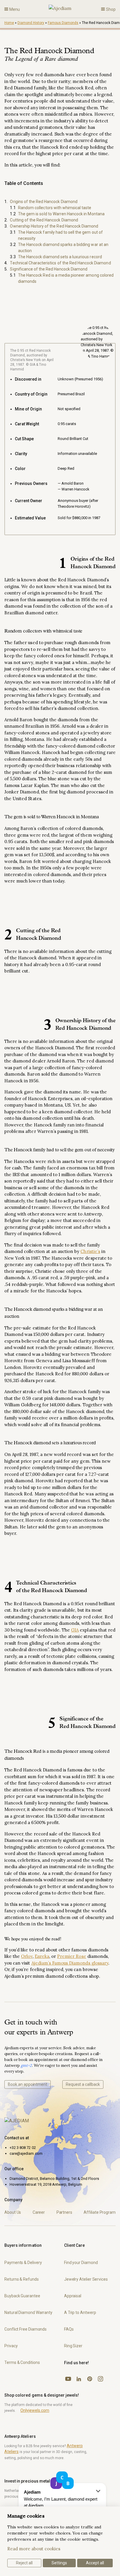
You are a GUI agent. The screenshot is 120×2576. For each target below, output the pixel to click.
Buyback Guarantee (22, 2296)
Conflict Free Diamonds (25, 2329)
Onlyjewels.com (35, 2410)
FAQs (69, 2329)
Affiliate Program (100, 2212)
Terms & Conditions (22, 2362)
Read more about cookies (34, 2549)
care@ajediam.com (26, 2153)
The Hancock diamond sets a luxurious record (60, 257)
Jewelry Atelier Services (86, 2279)
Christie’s (90, 1251)
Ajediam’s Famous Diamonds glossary (70, 1963)
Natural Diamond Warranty (28, 2312)
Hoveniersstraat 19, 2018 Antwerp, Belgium (46, 2184)
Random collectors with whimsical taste (55, 208)
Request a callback (83, 2084)
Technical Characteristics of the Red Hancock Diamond (60, 263)
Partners (64, 2212)
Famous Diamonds (63, 23)
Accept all (95, 2563)
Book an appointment (28, 2084)
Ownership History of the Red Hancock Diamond (54, 226)
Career (39, 2212)
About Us (13, 2212)
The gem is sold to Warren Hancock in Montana (61, 214)
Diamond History (31, 23)
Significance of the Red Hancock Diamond (49, 269)
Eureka (42, 1956)
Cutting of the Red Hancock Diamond (44, 220)
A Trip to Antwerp (80, 2312)
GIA (75, 1630)
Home (9, 23)
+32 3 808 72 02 (23, 2148)
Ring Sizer (73, 2346)
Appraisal (73, 2296)
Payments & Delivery (23, 2263)
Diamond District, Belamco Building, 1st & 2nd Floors (54, 2179)
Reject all (24, 2563)
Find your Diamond (81, 2263)
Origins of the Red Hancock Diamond (44, 202)
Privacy (11, 2346)
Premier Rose (72, 1956)
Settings (59, 2563)
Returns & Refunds (22, 2279)
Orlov (27, 1956)
